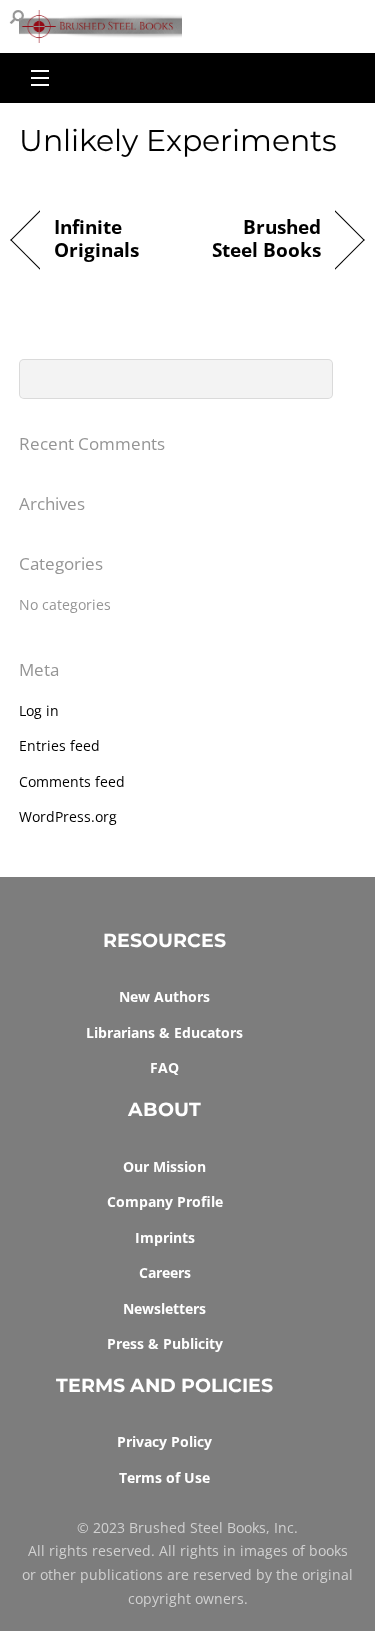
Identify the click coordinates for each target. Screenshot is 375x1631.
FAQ (164, 1067)
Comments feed (72, 781)
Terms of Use (164, 1477)
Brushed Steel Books (260, 239)
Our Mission (164, 1166)
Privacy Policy (164, 1441)
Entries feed (59, 745)
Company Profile (165, 1201)
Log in (39, 710)
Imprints (165, 1237)
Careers (165, 1272)
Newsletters (164, 1308)
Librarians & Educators (164, 1032)
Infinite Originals (97, 239)
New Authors (164, 996)
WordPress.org (68, 816)
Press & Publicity (165, 1343)
